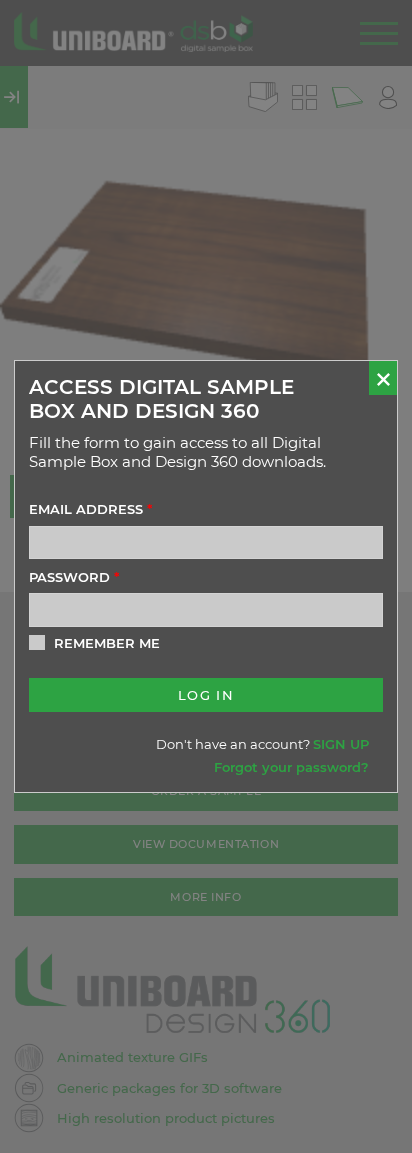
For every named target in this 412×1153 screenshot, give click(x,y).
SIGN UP (341, 744)
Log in (206, 695)
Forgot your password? (291, 767)
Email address (90, 509)
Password (74, 577)
